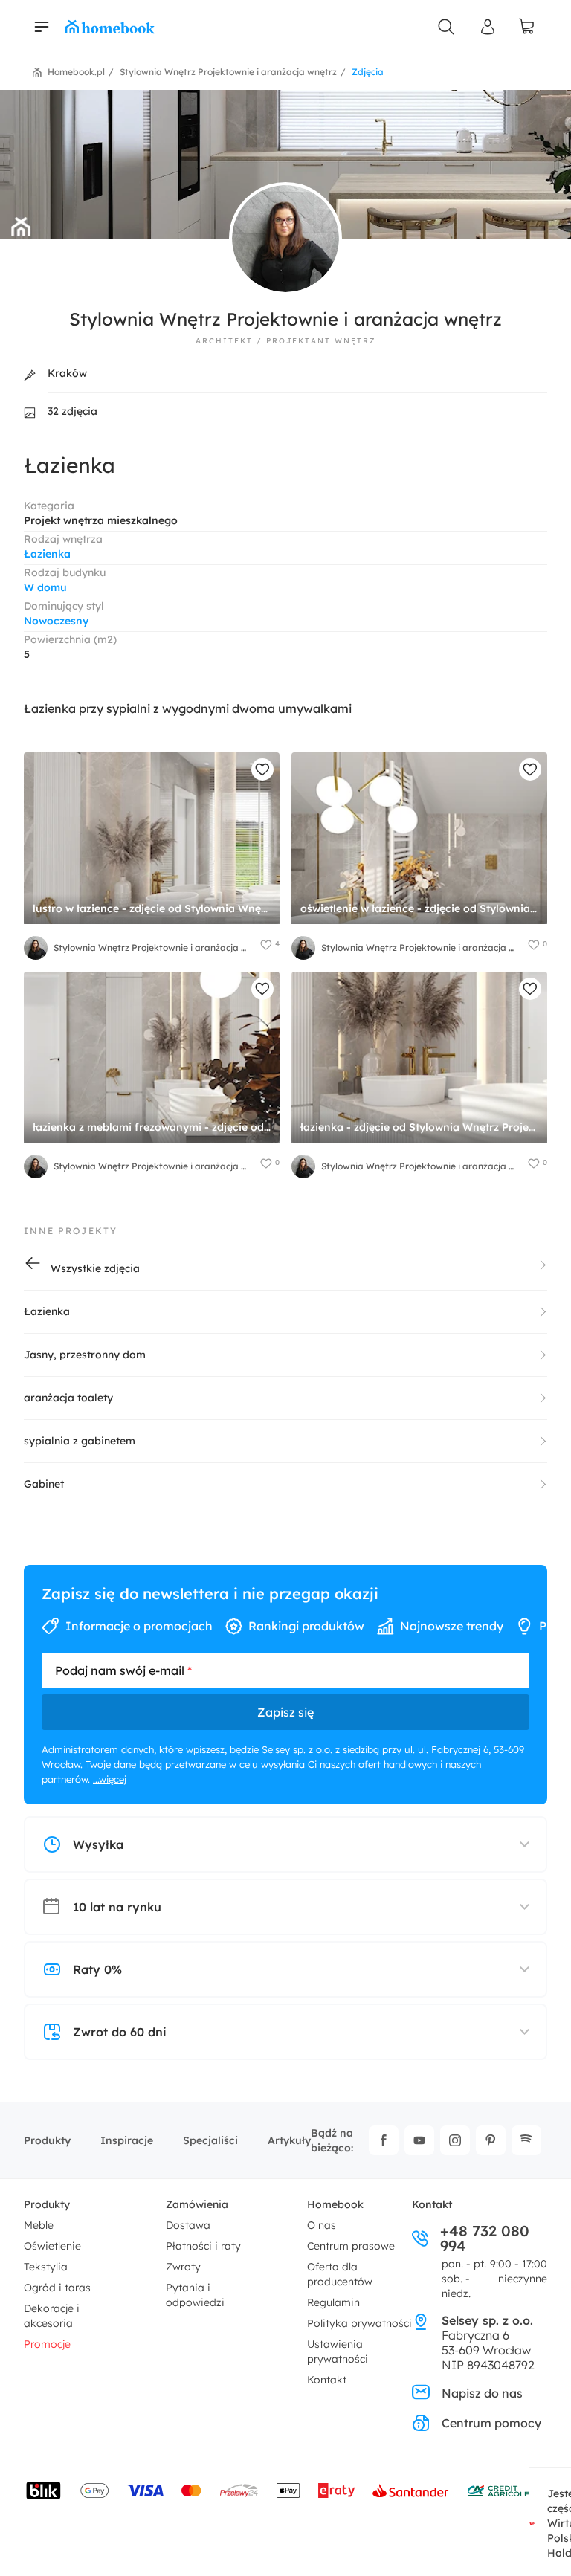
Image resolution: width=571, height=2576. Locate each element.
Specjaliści (210, 2140)
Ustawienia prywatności (338, 2351)
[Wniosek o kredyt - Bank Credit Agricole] (498, 2491)
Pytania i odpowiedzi (195, 2295)
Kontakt (327, 2380)
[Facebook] (384, 2140)
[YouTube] (419, 2140)
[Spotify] (526, 2140)
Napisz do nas (482, 2393)
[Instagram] (455, 2140)
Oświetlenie (52, 2246)
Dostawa (188, 2225)
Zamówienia (197, 2204)
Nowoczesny (56, 621)
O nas (322, 2225)
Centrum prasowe (351, 2246)
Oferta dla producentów (340, 2274)
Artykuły (289, 2140)
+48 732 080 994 (485, 2238)
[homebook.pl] (110, 27)
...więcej (110, 1779)
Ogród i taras (57, 2288)
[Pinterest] (491, 2140)
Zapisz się (285, 1712)
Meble (39, 2225)
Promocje (47, 2344)
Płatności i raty (203, 2246)
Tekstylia (46, 2267)
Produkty (47, 2140)
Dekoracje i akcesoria (52, 2316)
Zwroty (183, 2267)
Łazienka (47, 554)
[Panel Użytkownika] (488, 27)
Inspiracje (127, 2140)
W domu (45, 587)
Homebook (335, 2204)
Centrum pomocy (491, 2423)
